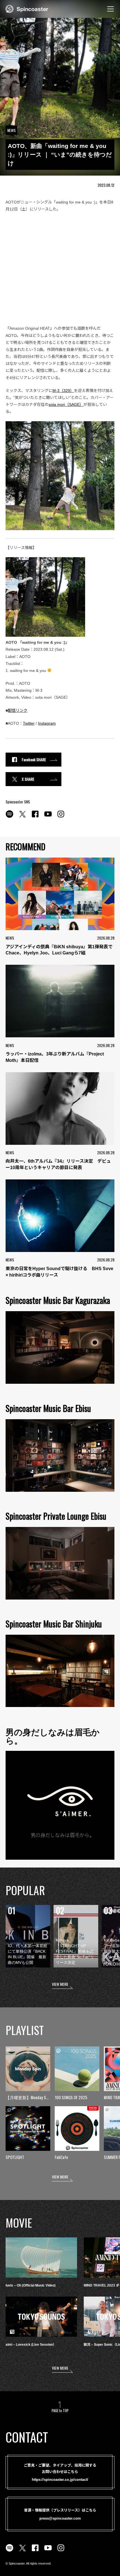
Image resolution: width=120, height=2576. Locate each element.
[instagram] (61, 817)
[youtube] (48, 817)
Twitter (29, 723)
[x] (22, 817)
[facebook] (35, 817)
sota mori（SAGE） (66, 404)
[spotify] (9, 817)
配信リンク (18, 710)
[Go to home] (27, 8)
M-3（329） (63, 391)
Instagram (47, 723)
